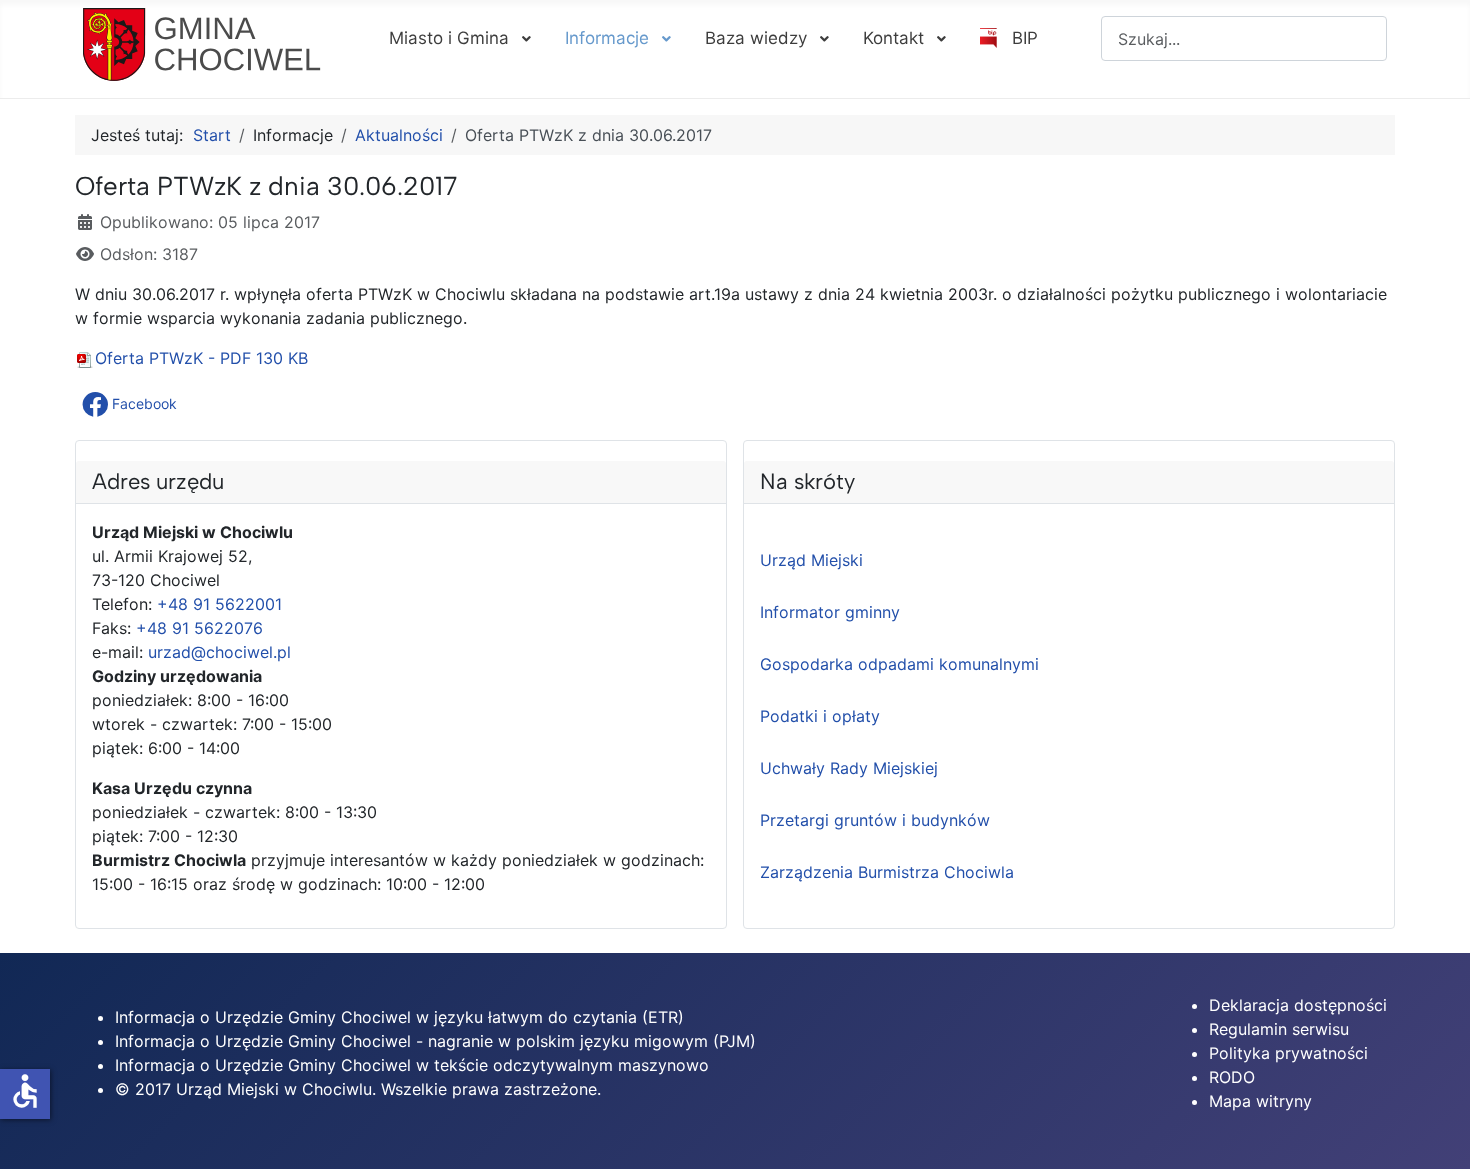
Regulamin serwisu (1279, 1029)
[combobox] (1244, 38)
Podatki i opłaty (820, 716)
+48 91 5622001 (219, 604)
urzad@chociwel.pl (219, 652)
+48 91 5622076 (199, 628)
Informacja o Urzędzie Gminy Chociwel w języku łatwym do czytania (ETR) (399, 1017)
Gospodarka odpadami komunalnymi (899, 664)
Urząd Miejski (811, 560)
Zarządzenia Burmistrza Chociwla (887, 872)
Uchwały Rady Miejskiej (849, 768)
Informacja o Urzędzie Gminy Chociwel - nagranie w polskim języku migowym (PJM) (435, 1041)
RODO (1232, 1077)
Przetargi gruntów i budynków (875, 820)
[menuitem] (459, 38)
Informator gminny (830, 612)
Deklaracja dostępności (1298, 1005)
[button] (131, 404)
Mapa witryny (1260, 1101)
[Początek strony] (1435, 1132)
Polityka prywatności (1288, 1053)
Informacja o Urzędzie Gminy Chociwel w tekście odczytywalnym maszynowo (412, 1065)
